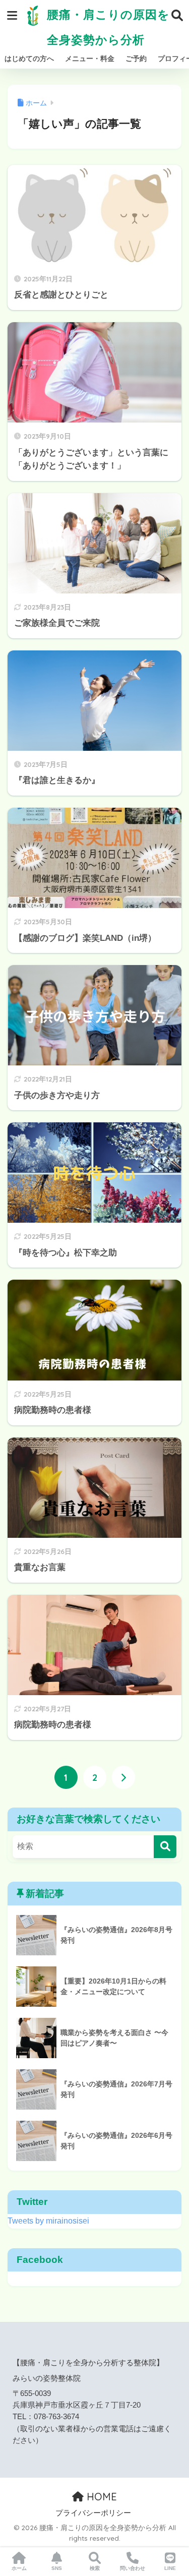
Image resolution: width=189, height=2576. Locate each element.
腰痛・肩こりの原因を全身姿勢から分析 (107, 27)
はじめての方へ (29, 58)
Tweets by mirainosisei (48, 2221)
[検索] (165, 1847)
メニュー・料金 (90, 58)
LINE (170, 2568)
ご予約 (136, 58)
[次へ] (123, 1777)
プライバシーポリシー (93, 2513)
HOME (100, 2497)
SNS (57, 2568)
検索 (95, 2568)
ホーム (19, 2568)
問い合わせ (133, 2568)
